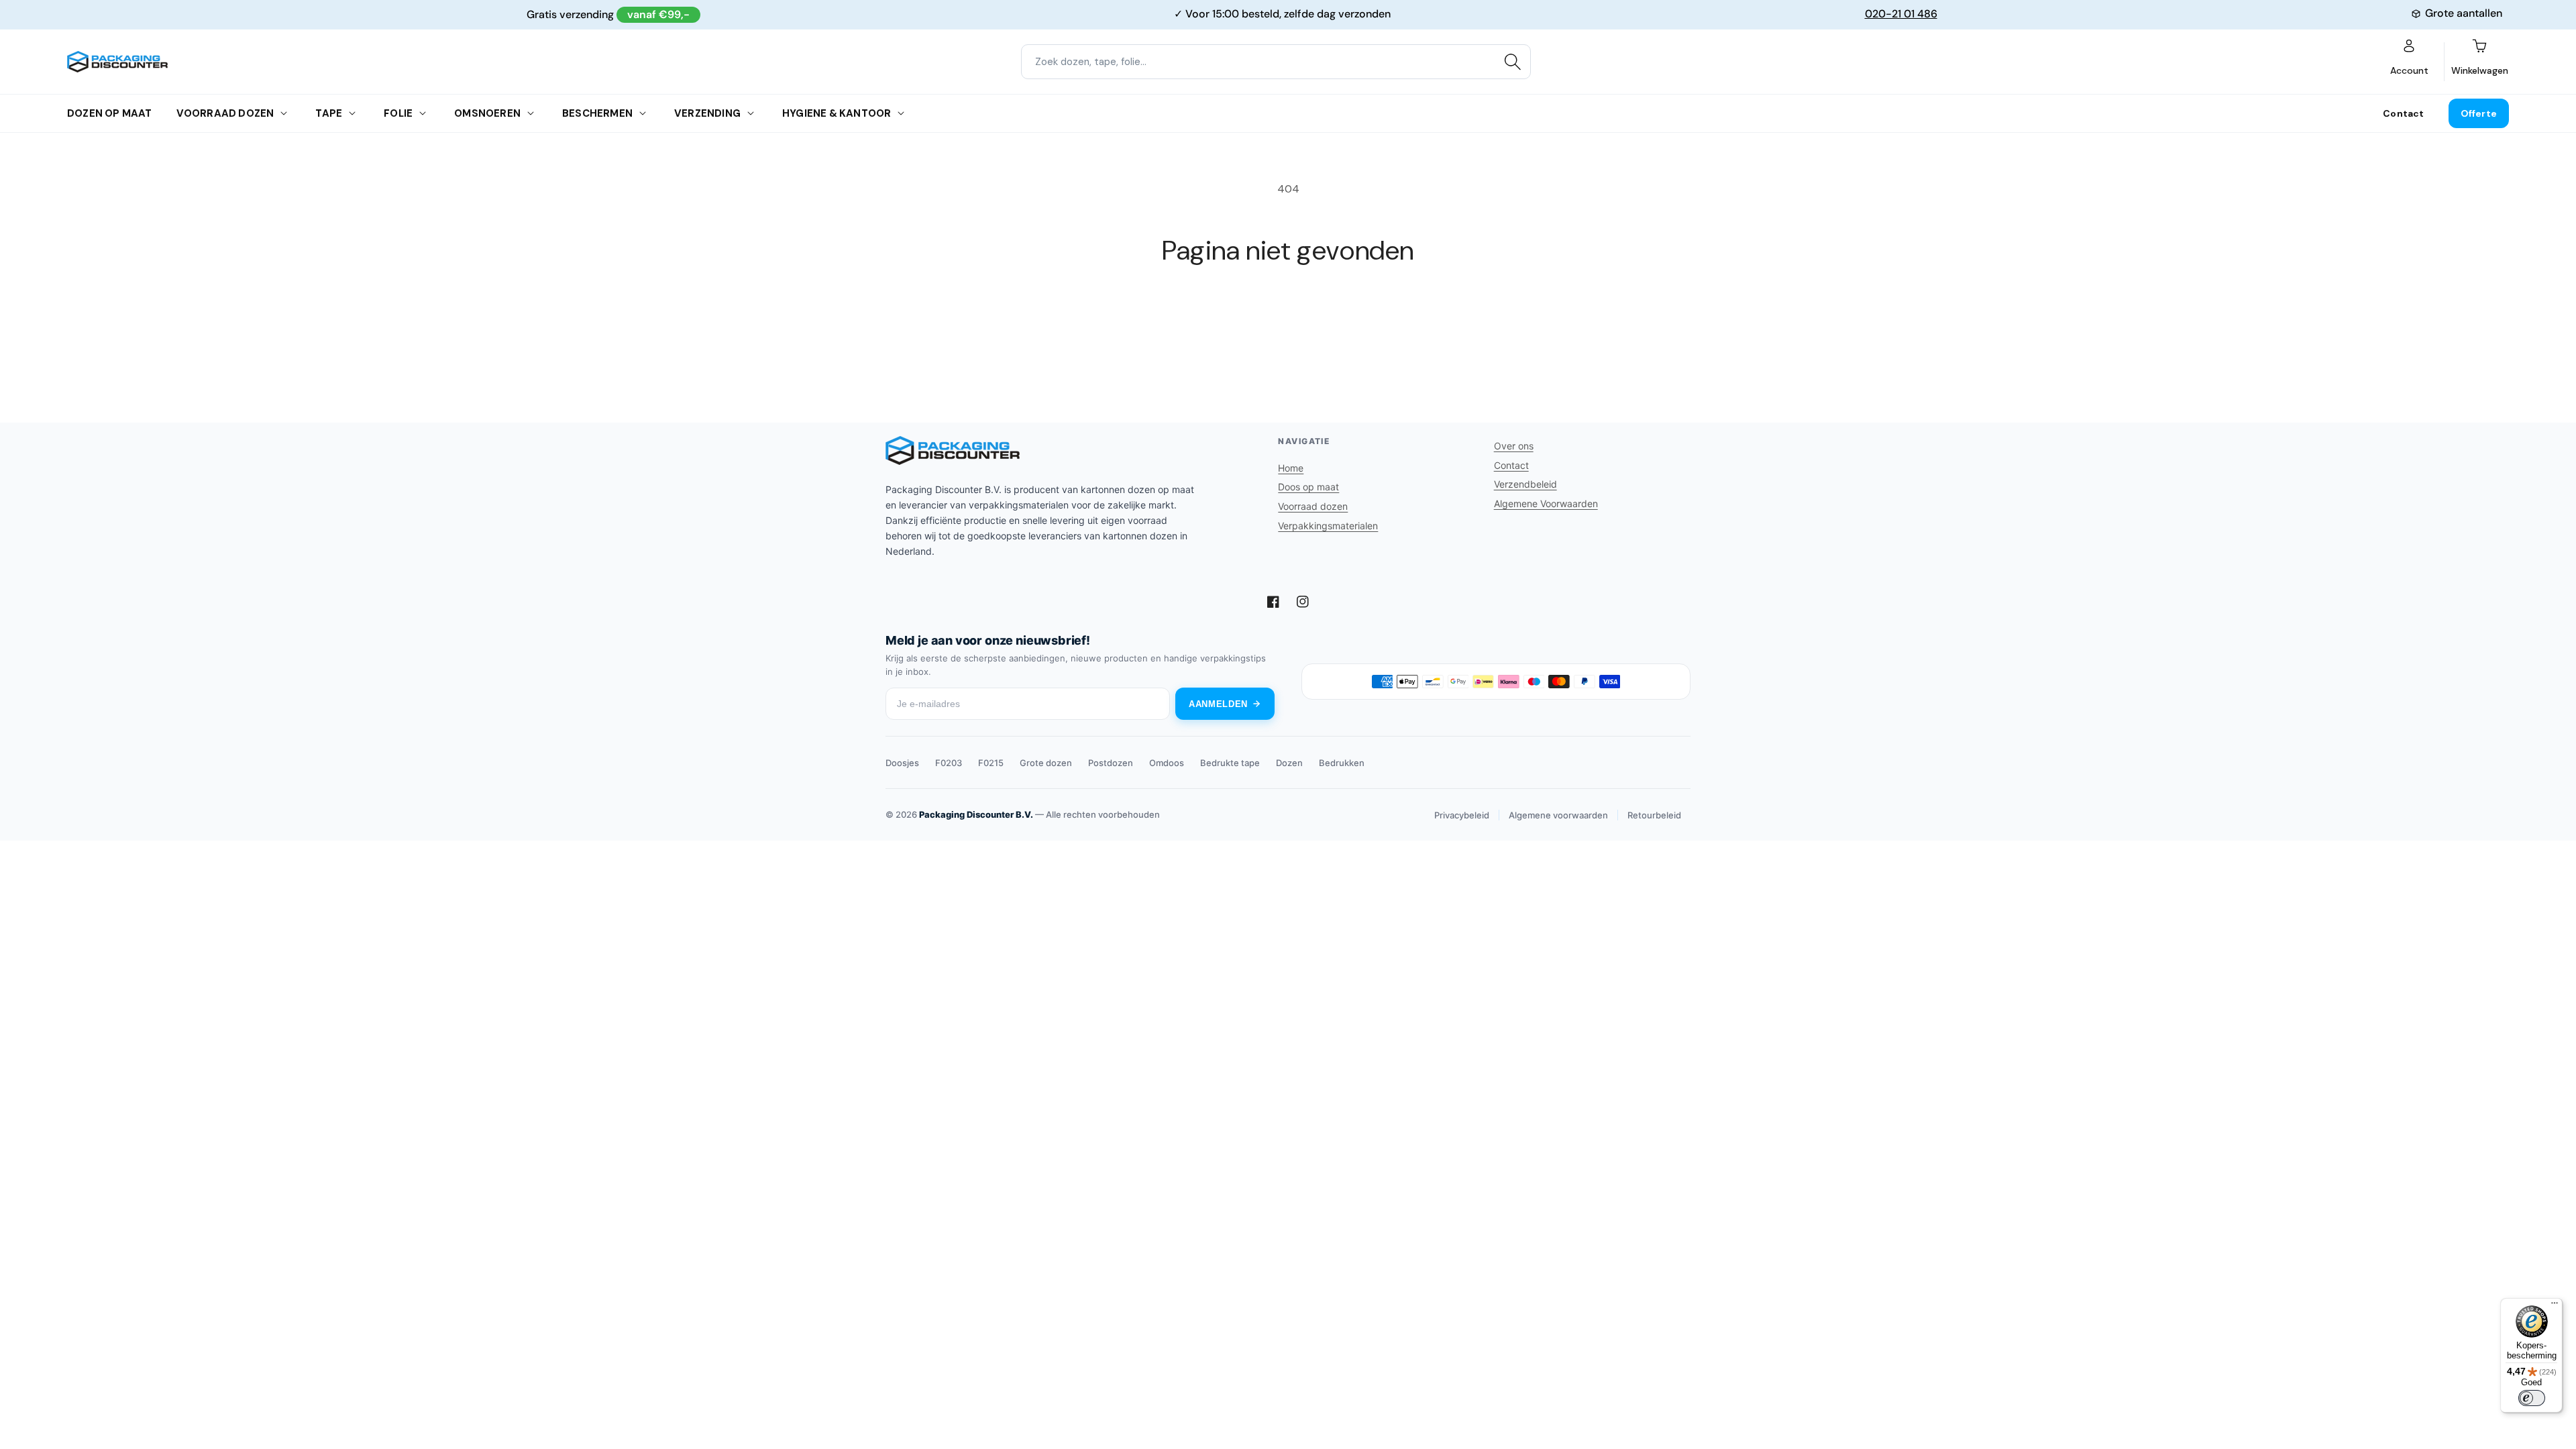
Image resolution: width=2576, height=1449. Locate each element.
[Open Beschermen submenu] (643, 113)
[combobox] (1276, 62)
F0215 (991, 763)
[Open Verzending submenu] (751, 113)
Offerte (2479, 113)
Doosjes (902, 763)
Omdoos (1167, 763)
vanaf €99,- (658, 14)
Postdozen (1111, 763)
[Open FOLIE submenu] (423, 113)
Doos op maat (1308, 487)
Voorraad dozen (225, 113)
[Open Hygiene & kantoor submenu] (901, 113)
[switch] (2532, 1398)
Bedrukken (1342, 763)
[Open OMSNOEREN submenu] (531, 113)
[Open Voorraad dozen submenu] (284, 113)
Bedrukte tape (1230, 763)
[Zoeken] (1513, 62)
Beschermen (597, 113)
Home (1291, 468)
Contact (2403, 113)
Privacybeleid (1462, 815)
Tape (329, 113)
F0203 (949, 763)
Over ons (1514, 446)
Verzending (707, 113)
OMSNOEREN (487, 113)
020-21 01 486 (1901, 14)
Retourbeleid (1654, 815)
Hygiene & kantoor (837, 113)
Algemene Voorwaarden (1546, 503)
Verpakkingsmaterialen (1328, 526)
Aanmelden (1218, 704)
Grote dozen (1046, 763)
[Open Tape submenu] (352, 113)
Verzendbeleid (1525, 484)
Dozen (1289, 763)
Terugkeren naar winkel (1288, 317)
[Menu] (2555, 1306)
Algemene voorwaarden (1558, 815)
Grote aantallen (2464, 13)
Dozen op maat (110, 113)
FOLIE (398, 113)
